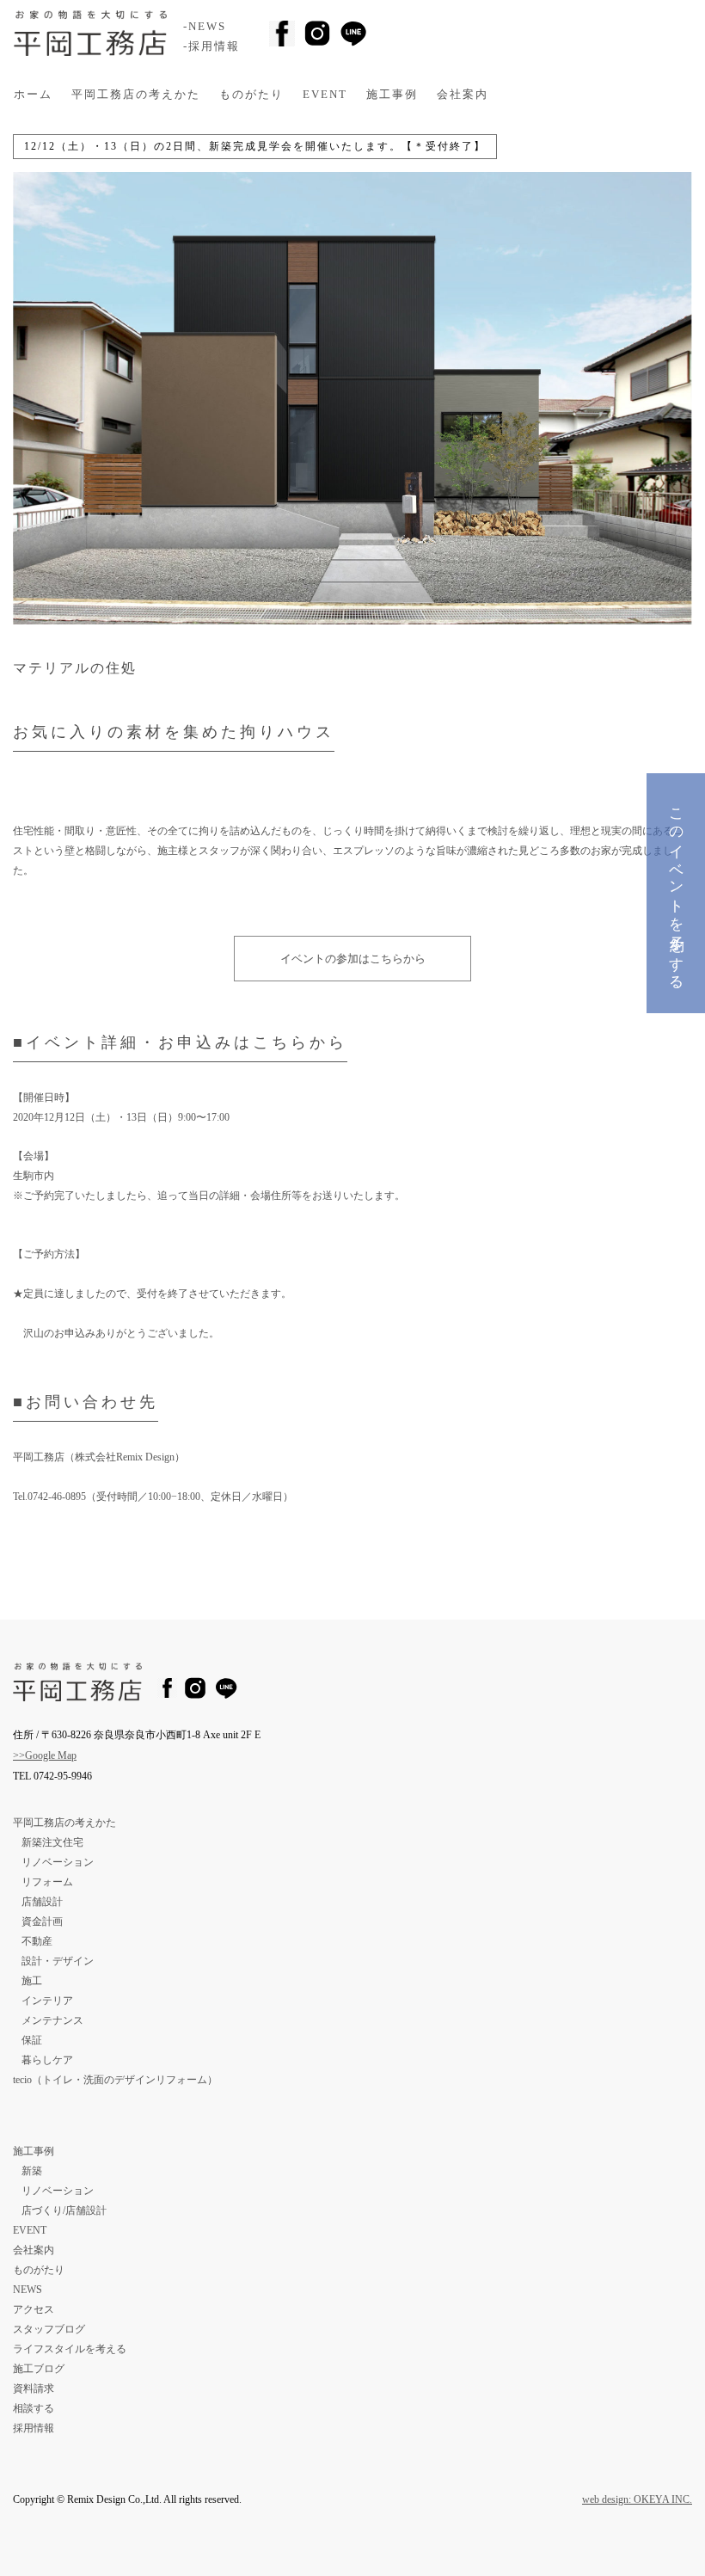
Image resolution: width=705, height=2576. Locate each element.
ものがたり (251, 95)
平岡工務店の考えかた (136, 95)
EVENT (325, 95)
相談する (34, 2408)
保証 (32, 2040)
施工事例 (392, 95)
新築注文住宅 (52, 1842)
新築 (32, 2171)
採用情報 (34, 2428)
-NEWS (205, 27)
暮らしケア (47, 2060)
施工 (32, 1981)
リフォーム (47, 1882)
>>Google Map (45, 1755)
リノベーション (58, 1862)
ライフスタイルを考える (70, 2349)
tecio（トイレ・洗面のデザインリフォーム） (115, 2080)
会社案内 (463, 95)
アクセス (34, 2309)
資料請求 (34, 2388)
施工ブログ (39, 2369)
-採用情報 (211, 46)
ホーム (33, 95)
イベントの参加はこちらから (353, 959)
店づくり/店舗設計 (64, 2210)
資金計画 (42, 1921)
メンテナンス (52, 2020)
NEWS (28, 2290)
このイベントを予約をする (676, 891)
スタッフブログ (49, 2329)
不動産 (37, 1941)
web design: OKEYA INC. (637, 2499)
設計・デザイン (58, 1961)
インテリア (47, 2001)
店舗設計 (42, 1902)
